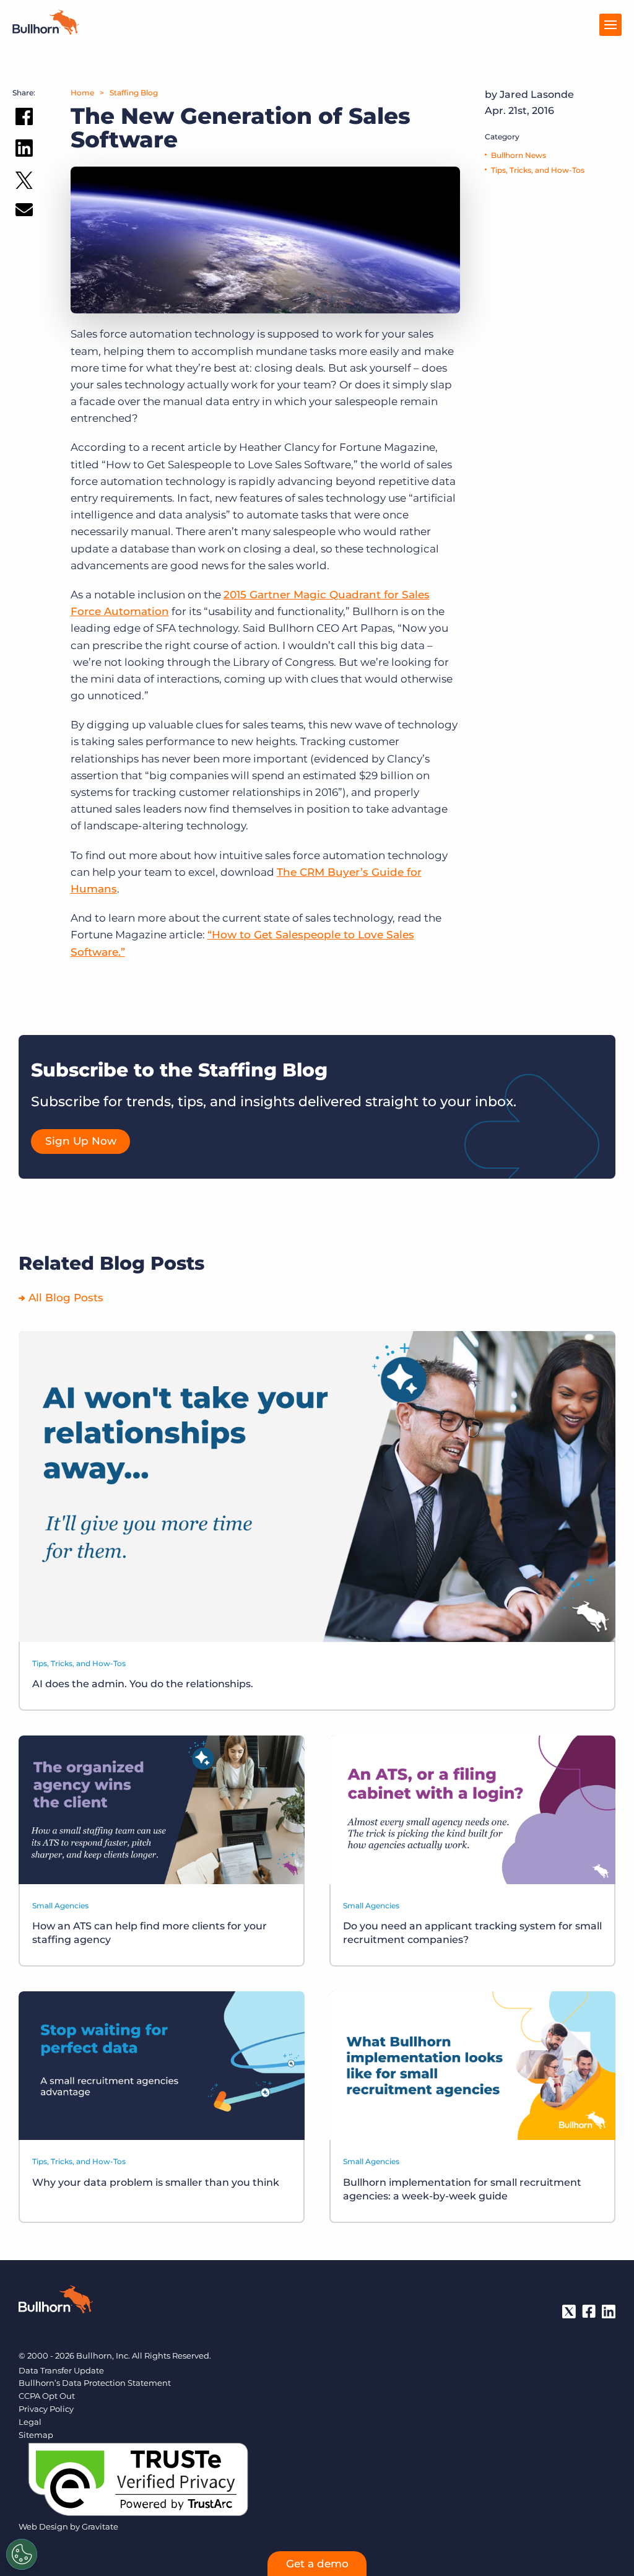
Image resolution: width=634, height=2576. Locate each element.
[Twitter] (569, 2312)
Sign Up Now (81, 1141)
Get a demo (317, 2564)
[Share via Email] (24, 212)
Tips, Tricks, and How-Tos (538, 170)
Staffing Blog (134, 93)
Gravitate (100, 2526)
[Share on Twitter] (24, 183)
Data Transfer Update (61, 2370)
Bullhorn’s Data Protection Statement (95, 2383)
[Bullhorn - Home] (56, 2302)
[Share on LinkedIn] (24, 151)
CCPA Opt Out (47, 2396)
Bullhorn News (519, 155)
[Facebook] (589, 2312)
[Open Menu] (610, 25)
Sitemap (36, 2435)
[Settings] (22, 2554)
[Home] (46, 31)
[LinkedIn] (609, 2312)
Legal (30, 2422)
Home (82, 93)
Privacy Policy (46, 2409)
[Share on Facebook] (24, 119)
